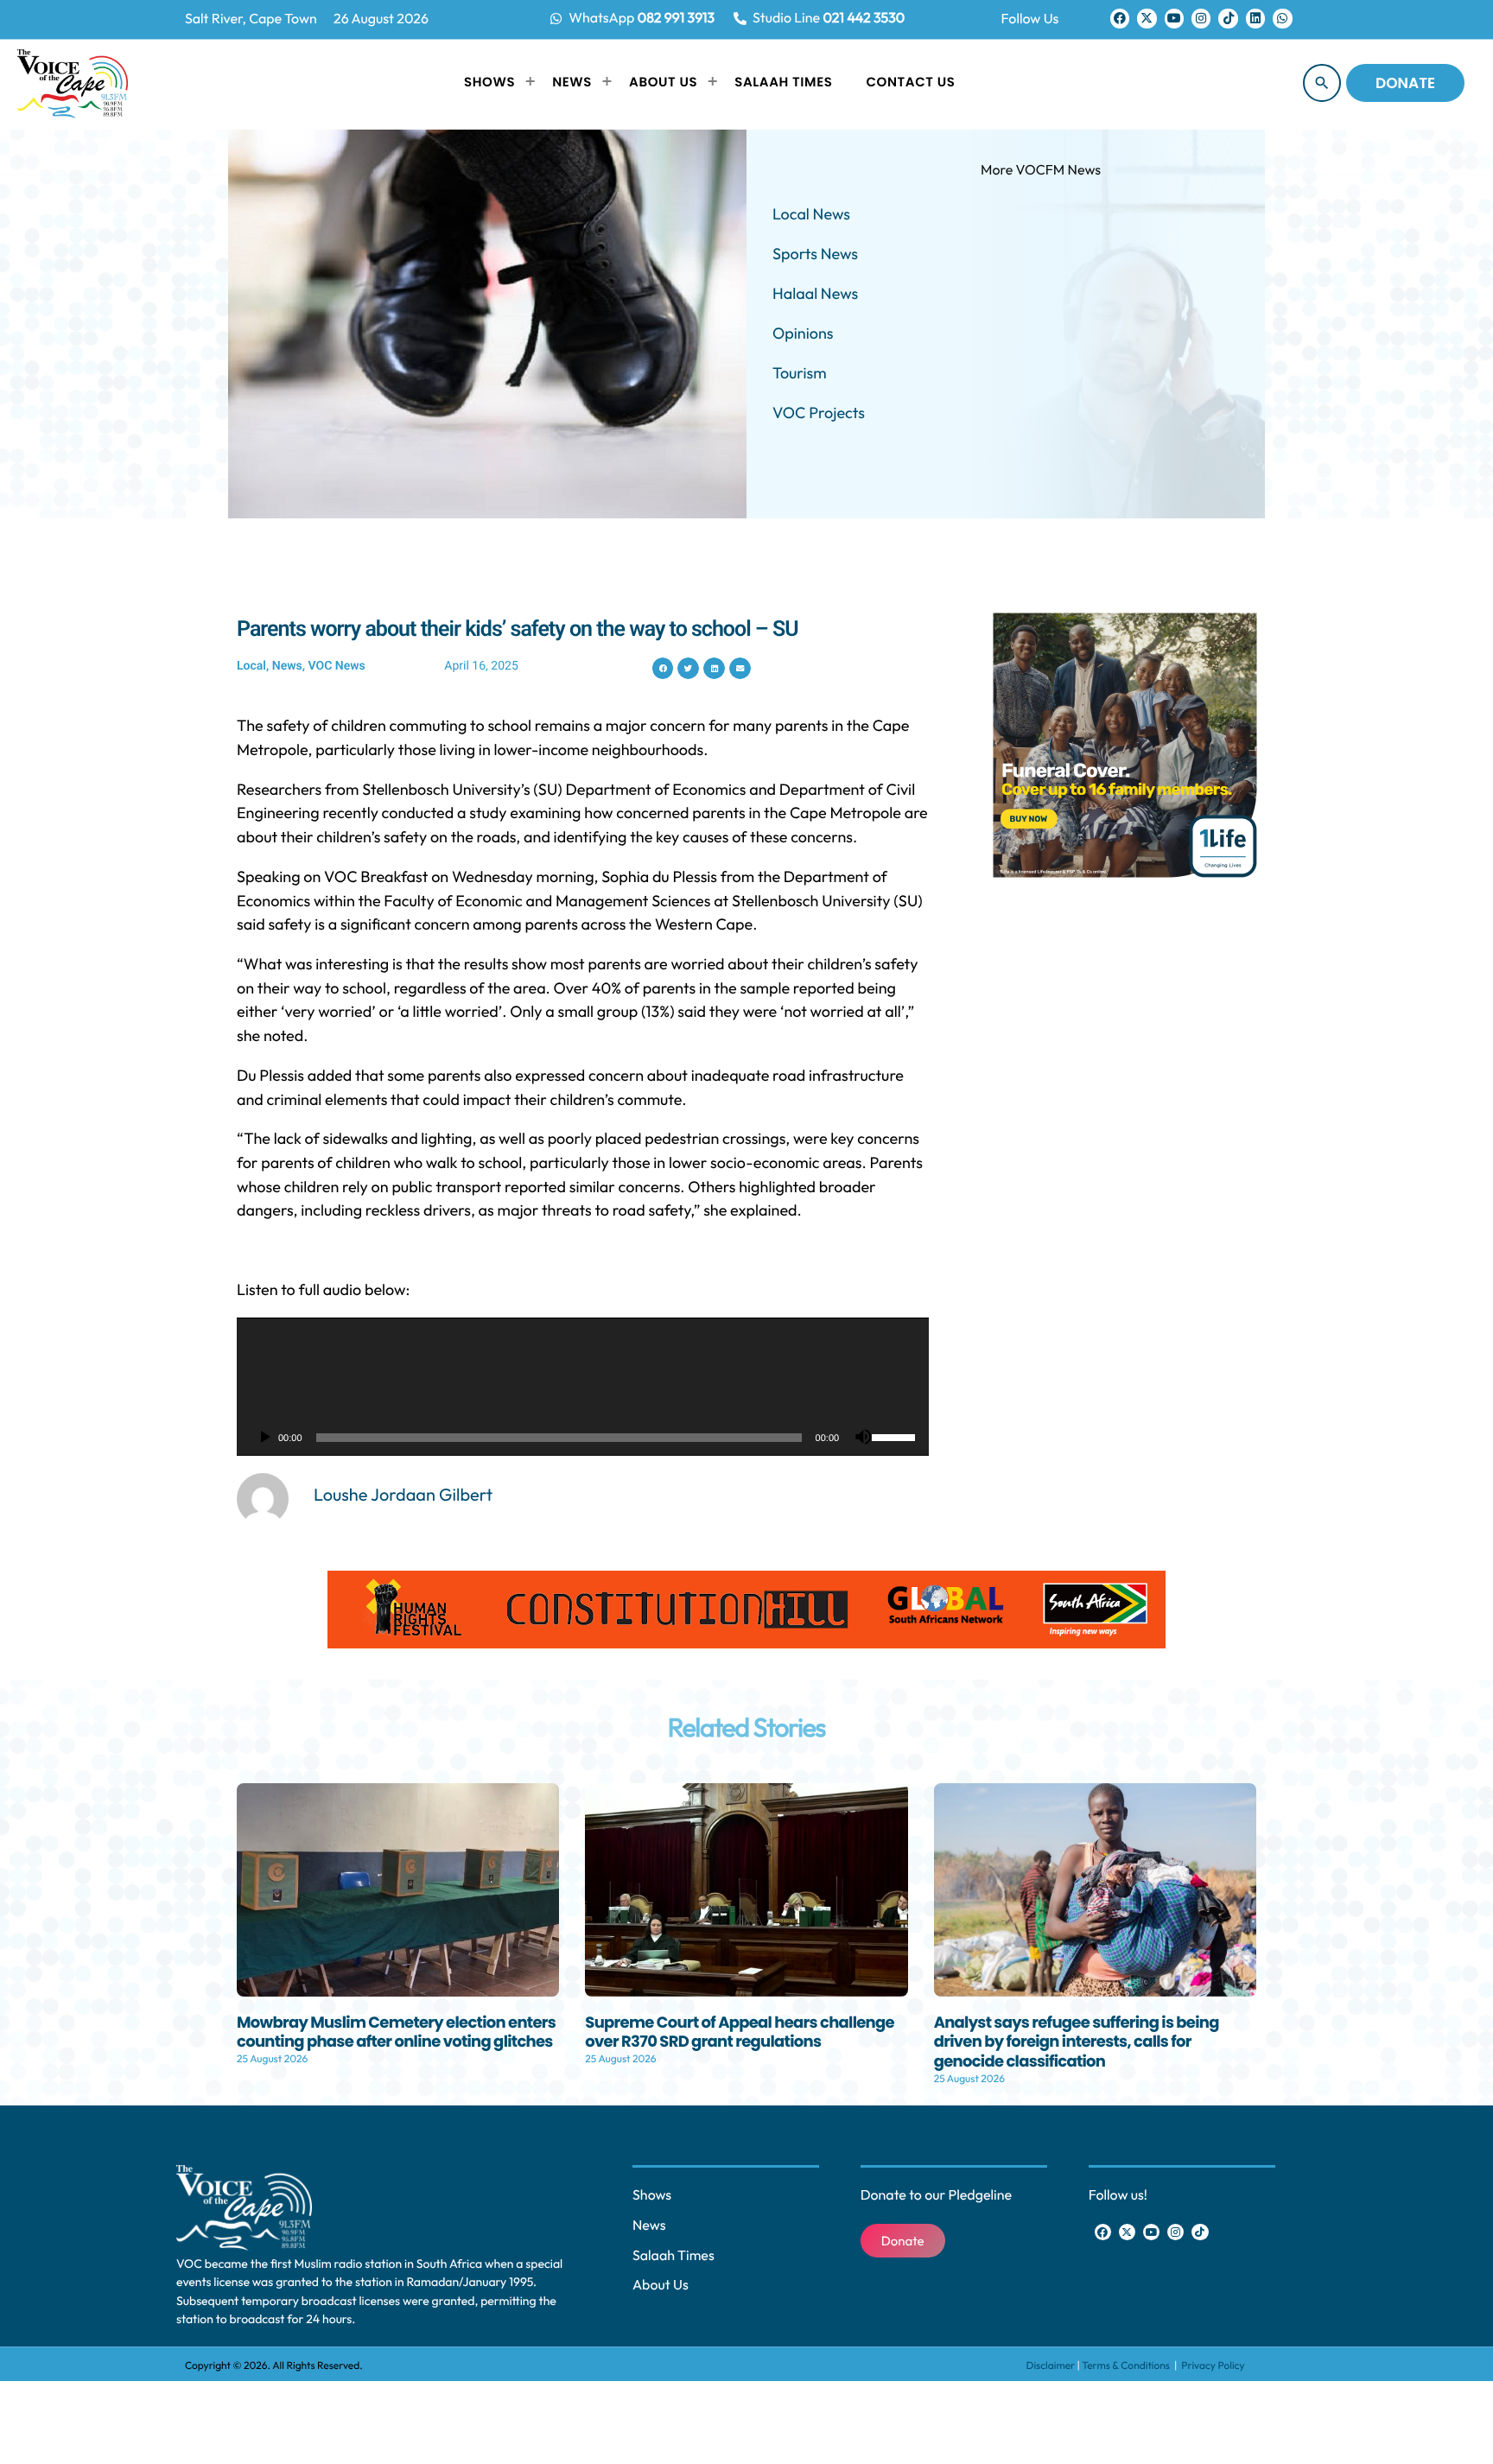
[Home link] (73, 83)
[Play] (264, 1438)
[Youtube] (1174, 18)
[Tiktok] (1228, 18)
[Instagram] (1201, 18)
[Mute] (863, 1438)
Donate (1405, 83)
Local (251, 666)
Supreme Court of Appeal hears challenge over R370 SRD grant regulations (740, 2033)
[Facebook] (1120, 18)
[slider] (896, 1436)
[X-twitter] (1147, 18)
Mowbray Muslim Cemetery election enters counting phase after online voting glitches (396, 2033)
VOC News (337, 666)
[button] (663, 668)
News (287, 666)
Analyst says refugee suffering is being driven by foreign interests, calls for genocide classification (1077, 2042)
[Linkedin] (1255, 18)
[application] (583, 1387)
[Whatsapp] (1282, 18)
